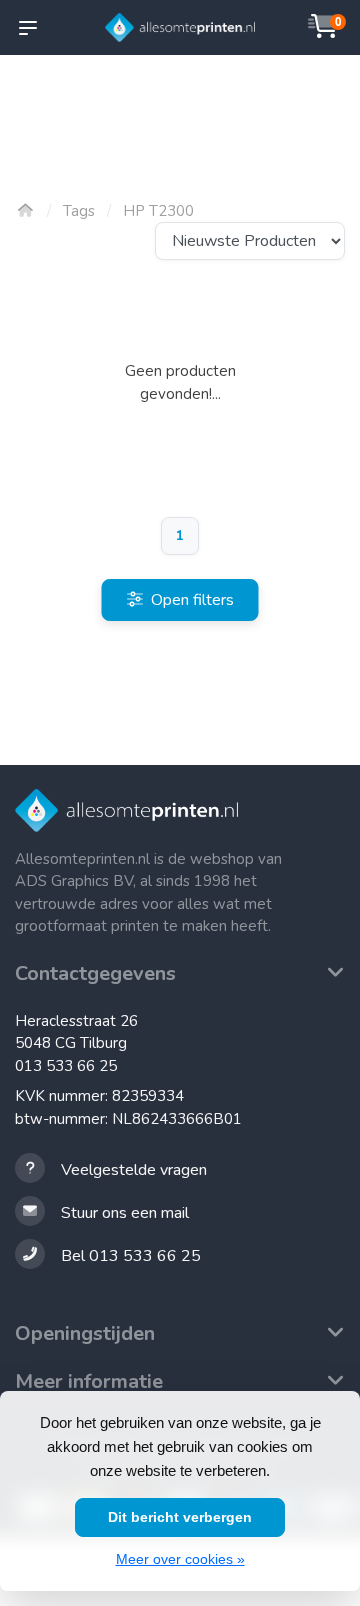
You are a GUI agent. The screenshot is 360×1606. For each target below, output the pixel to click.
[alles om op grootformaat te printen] (180, 27)
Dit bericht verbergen (180, 1517)
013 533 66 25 (66, 1066)
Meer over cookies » (180, 1559)
